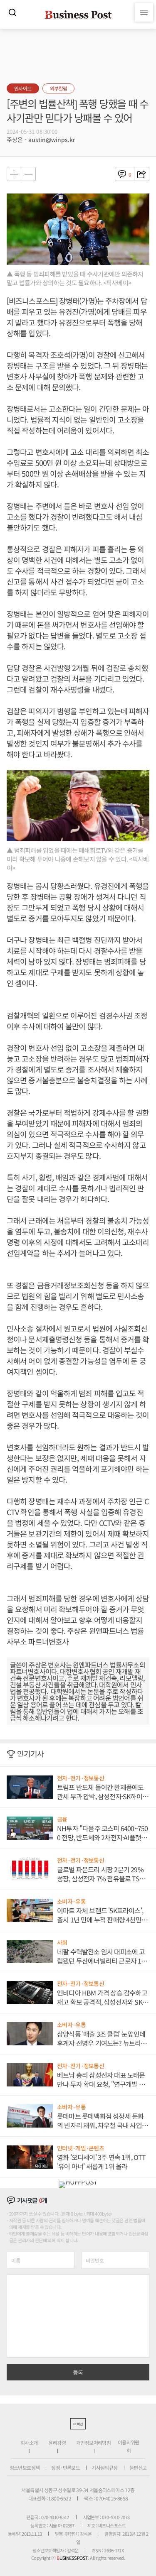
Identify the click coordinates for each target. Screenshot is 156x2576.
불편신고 (138, 2467)
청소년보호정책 (25, 2467)
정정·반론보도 (66, 2467)
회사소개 (29, 2443)
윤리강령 (57, 2443)
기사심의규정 (104, 2467)
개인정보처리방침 (93, 2443)
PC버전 (78, 2424)
